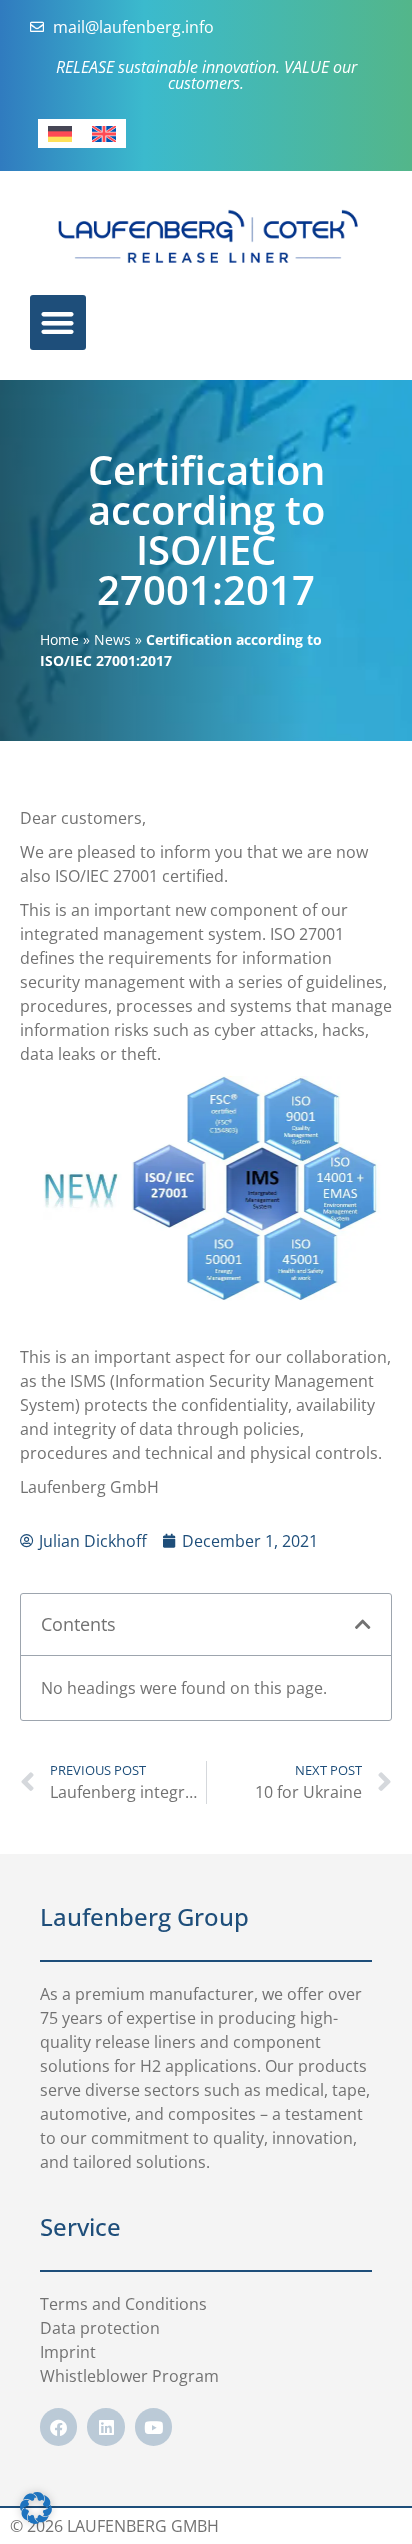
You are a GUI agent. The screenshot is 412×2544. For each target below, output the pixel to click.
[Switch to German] (60, 133)
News (112, 639)
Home (59, 639)
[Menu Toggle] (58, 322)
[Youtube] (153, 2426)
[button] (363, 1624)
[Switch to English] (104, 133)
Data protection (100, 2328)
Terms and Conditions (123, 2304)
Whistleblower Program (129, 2376)
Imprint (68, 2352)
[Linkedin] (105, 2426)
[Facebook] (58, 2426)
